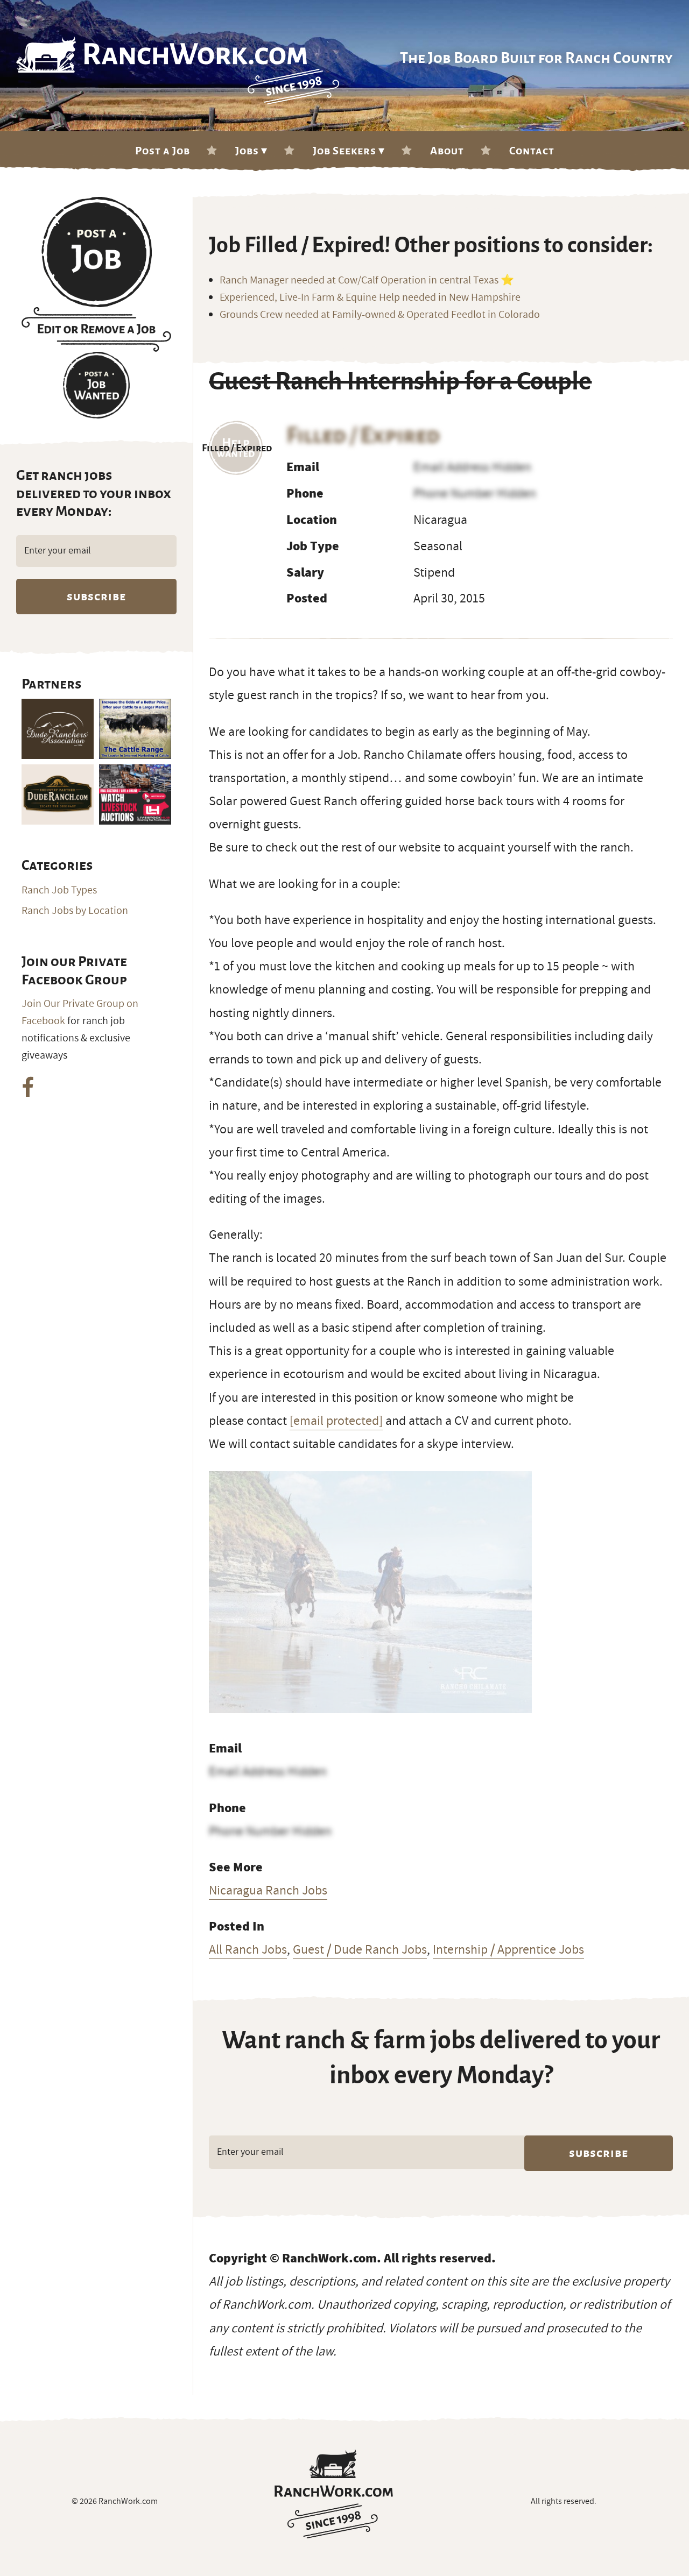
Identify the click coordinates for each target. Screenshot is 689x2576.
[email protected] (336, 1421)
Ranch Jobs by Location (75, 911)
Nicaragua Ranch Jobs (268, 1890)
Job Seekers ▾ (349, 151)
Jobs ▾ (251, 151)
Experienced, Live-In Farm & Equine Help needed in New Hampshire (370, 297)
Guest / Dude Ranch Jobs (360, 1949)
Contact (532, 151)
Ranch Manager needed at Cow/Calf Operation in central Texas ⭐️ (367, 280)
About (447, 151)
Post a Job (163, 151)
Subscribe (599, 2153)
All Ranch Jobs (248, 1949)
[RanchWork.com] (334, 2494)
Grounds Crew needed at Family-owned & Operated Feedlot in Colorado (380, 315)
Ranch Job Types (59, 890)
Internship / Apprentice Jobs (508, 1949)
